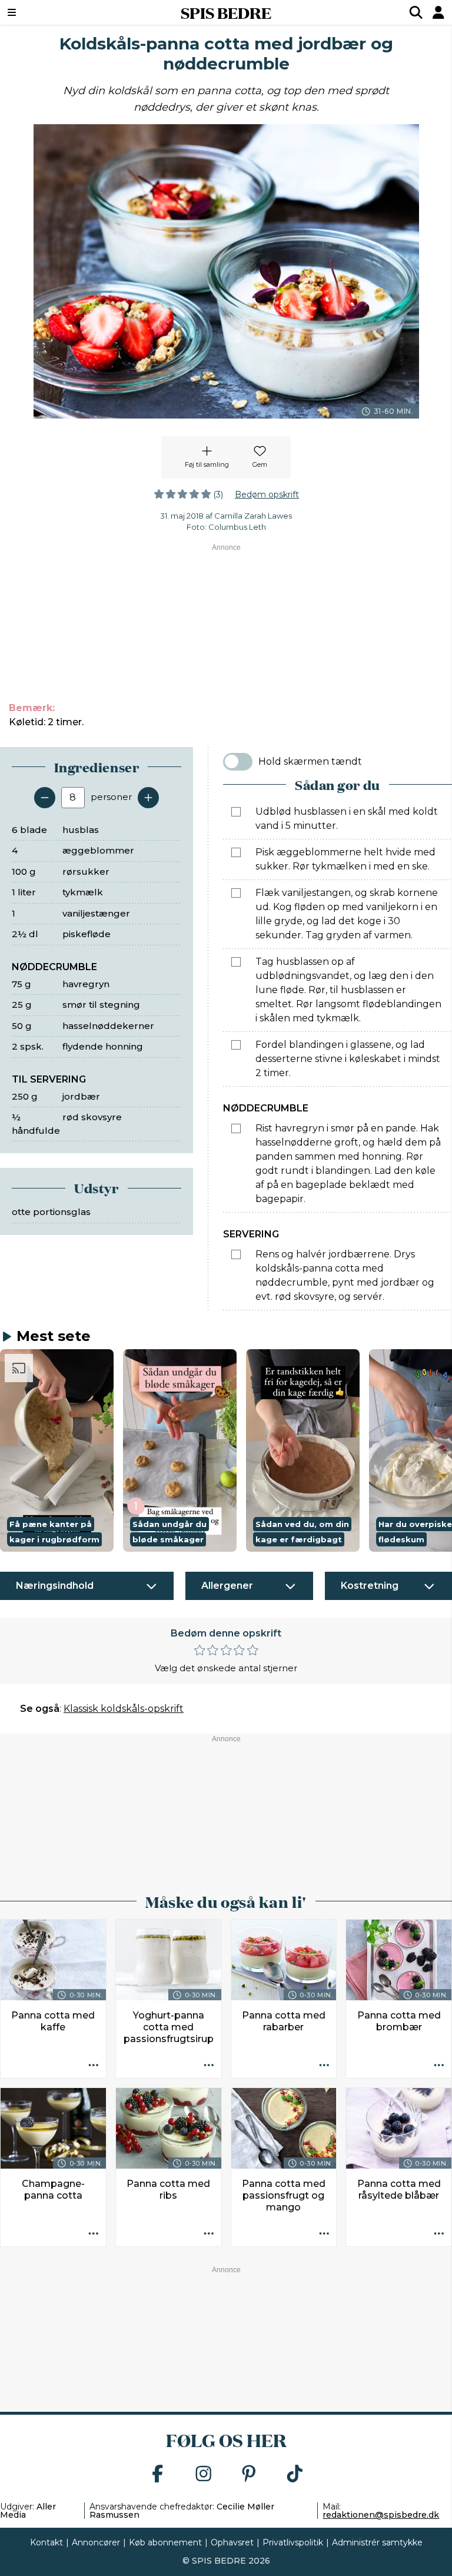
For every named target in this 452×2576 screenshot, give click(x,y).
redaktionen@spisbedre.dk (381, 2515)
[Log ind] (438, 12)
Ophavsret (232, 2542)
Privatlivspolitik (293, 2542)
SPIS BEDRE (226, 12)
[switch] (238, 762)
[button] (57, 1450)
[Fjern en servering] (45, 798)
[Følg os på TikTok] (295, 2474)
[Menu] (50, 12)
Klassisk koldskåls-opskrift (124, 1709)
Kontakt (46, 2542)
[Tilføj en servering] (148, 798)
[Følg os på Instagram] (204, 2474)
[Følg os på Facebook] (158, 2474)
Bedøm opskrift (267, 494)
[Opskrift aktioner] (94, 2066)
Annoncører (96, 2542)
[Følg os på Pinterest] (249, 2474)
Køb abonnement (165, 2542)
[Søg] (416, 12)
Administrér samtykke (377, 2542)
